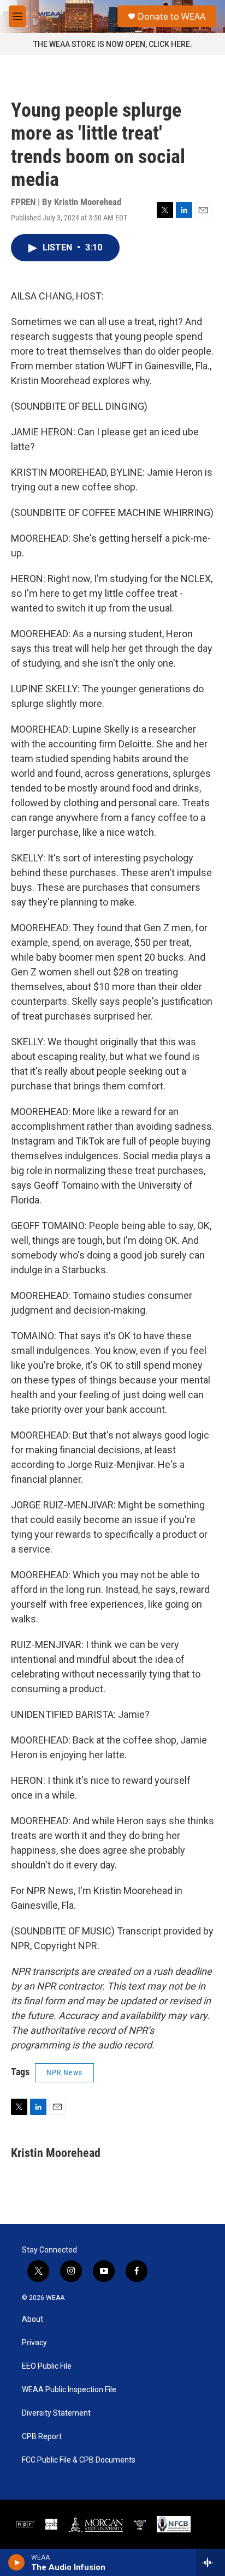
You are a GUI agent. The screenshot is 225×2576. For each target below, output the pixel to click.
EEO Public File (47, 2366)
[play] (17, 2562)
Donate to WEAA (171, 16)
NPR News (64, 2072)
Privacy (34, 2343)
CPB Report (42, 2437)
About (32, 2319)
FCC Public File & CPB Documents (79, 2460)
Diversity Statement (56, 2413)
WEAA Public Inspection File (69, 2390)
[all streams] (211, 2562)
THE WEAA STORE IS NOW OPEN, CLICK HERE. (113, 44)
